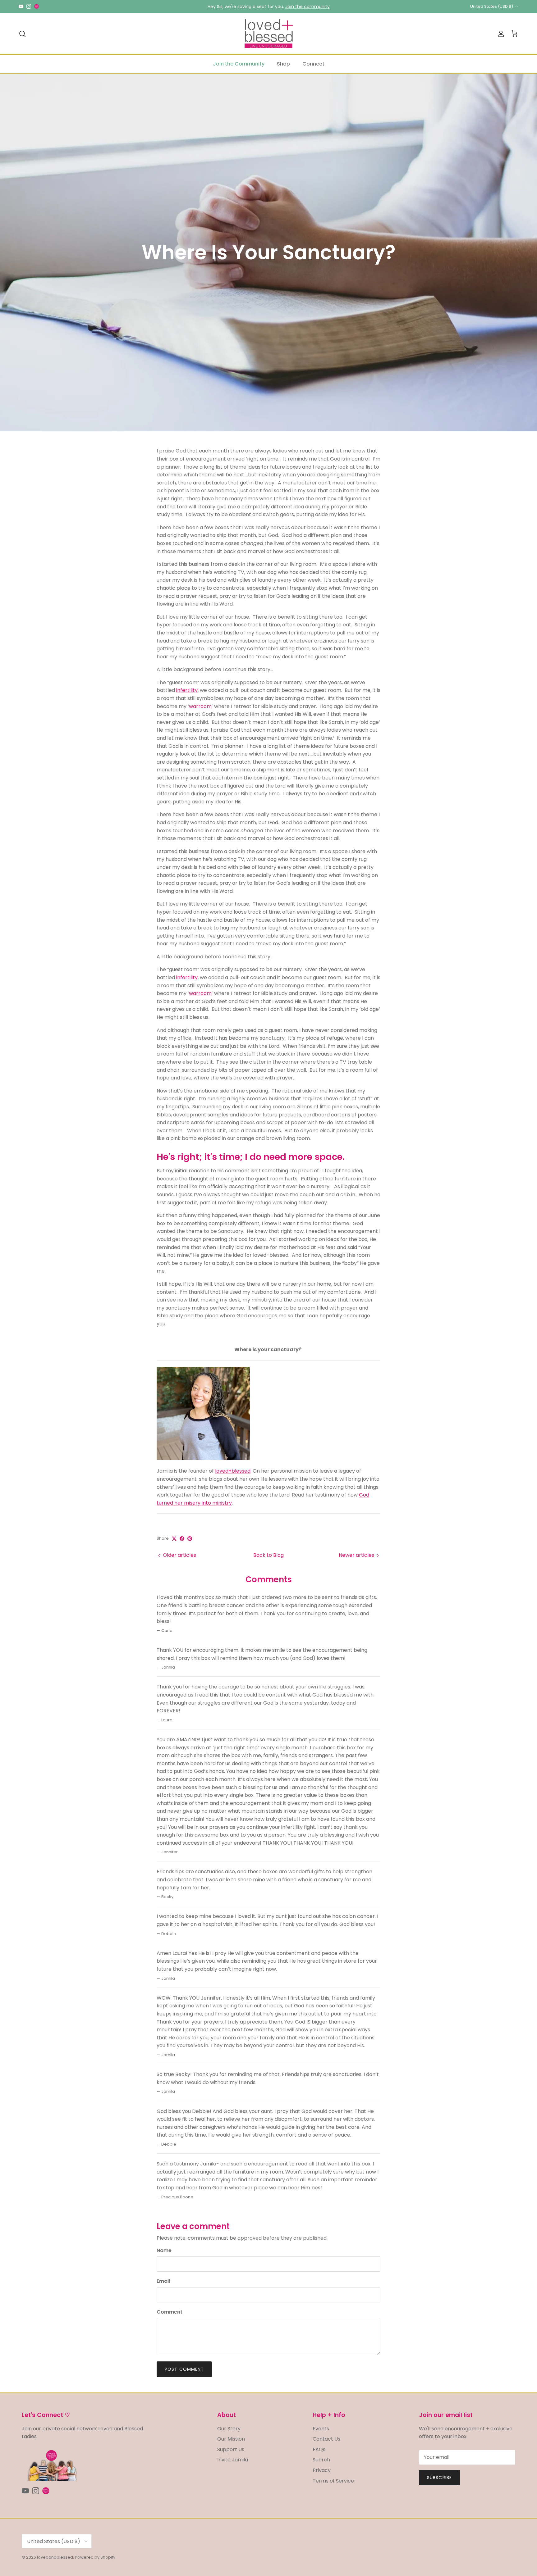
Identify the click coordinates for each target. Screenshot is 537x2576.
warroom (200, 706)
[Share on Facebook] (182, 1539)
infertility (187, 690)
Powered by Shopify (95, 2557)
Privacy (322, 2470)
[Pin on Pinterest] (190, 1539)
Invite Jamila (233, 2460)
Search (321, 2460)
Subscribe (439, 2478)
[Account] (500, 34)
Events (321, 2429)
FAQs (319, 2449)
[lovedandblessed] (269, 34)
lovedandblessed (55, 2557)
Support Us (231, 2449)
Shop (283, 64)
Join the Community (239, 64)
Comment (170, 2312)
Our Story (229, 2429)
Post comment (184, 2369)
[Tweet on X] (174, 1539)
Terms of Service (333, 2481)
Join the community (308, 7)
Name (164, 2251)
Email (163, 2281)
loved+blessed (233, 1471)
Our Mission (231, 2439)
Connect (313, 64)
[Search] (22, 34)
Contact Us (326, 2439)
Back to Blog (268, 1555)
